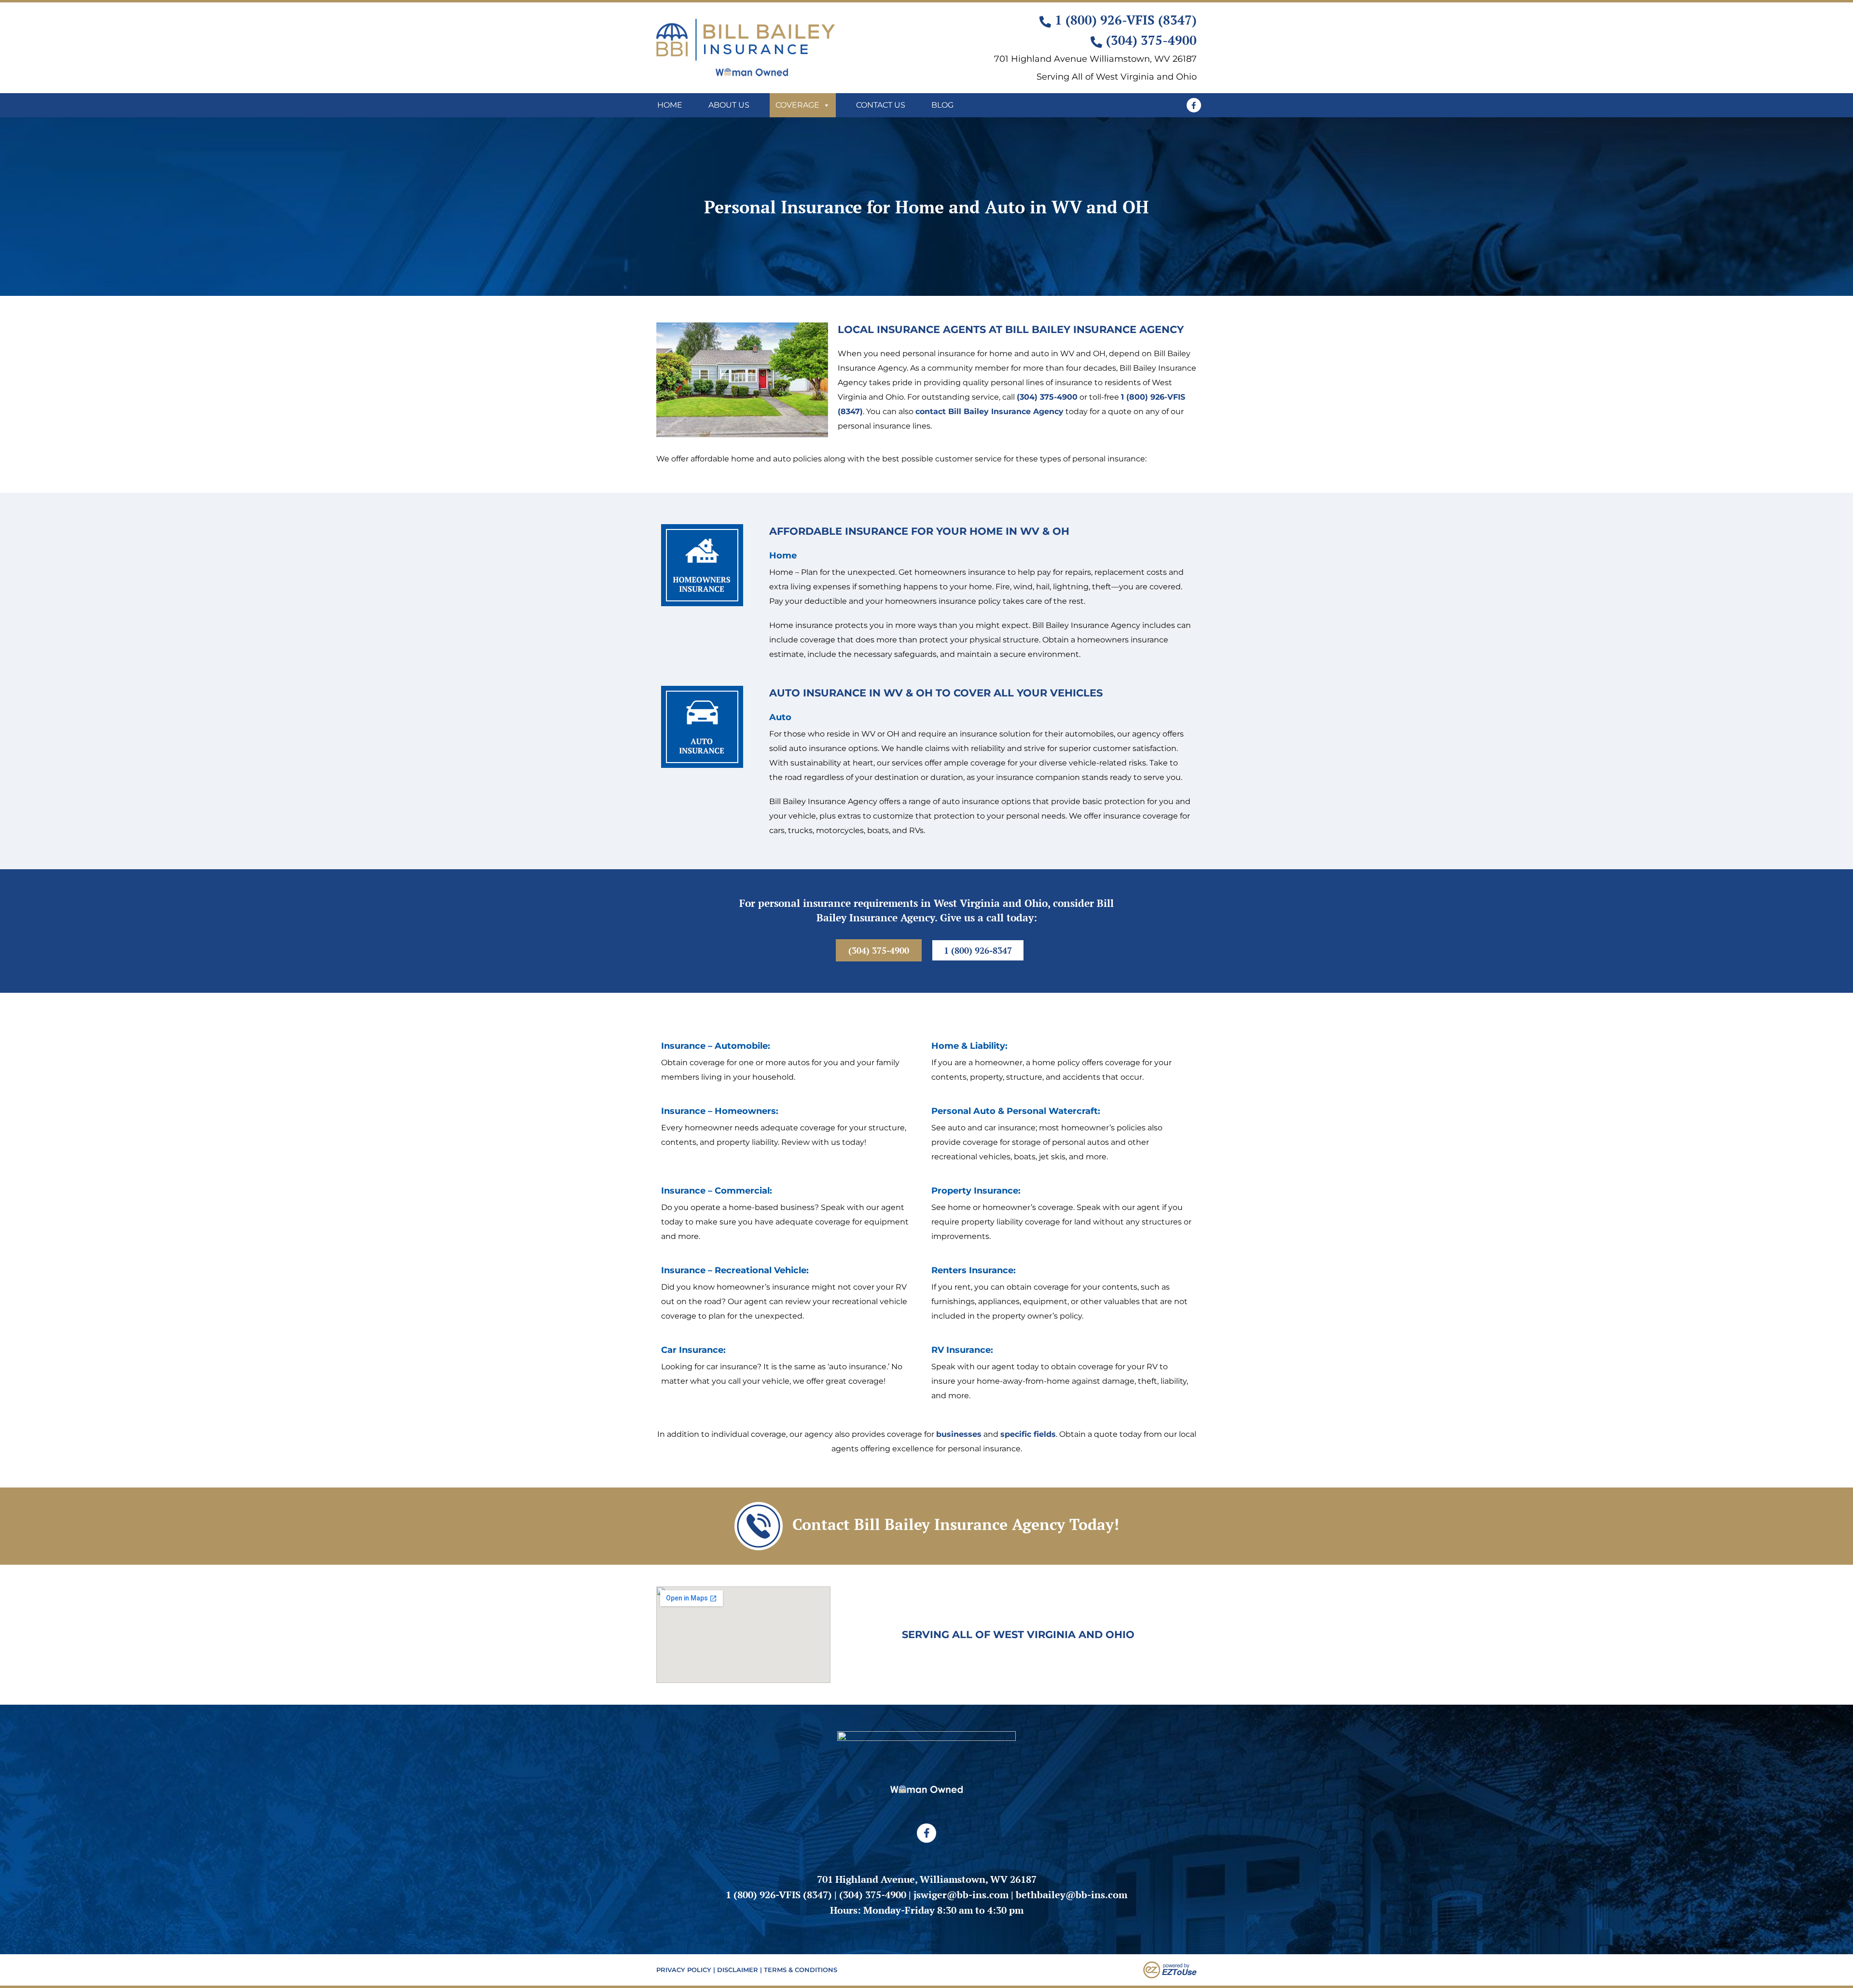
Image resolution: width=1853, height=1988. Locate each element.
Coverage (797, 105)
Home (670, 105)
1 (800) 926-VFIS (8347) (779, 1895)
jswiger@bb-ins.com (961, 1895)
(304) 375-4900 (1047, 397)
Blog (942, 105)
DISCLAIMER (738, 1970)
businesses (959, 1434)
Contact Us (881, 105)
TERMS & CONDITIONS (801, 1970)
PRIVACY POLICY (684, 1970)
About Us (729, 105)
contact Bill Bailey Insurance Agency (989, 411)
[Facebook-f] (1194, 105)
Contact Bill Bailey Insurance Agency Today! (956, 1524)
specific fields (1028, 1434)
